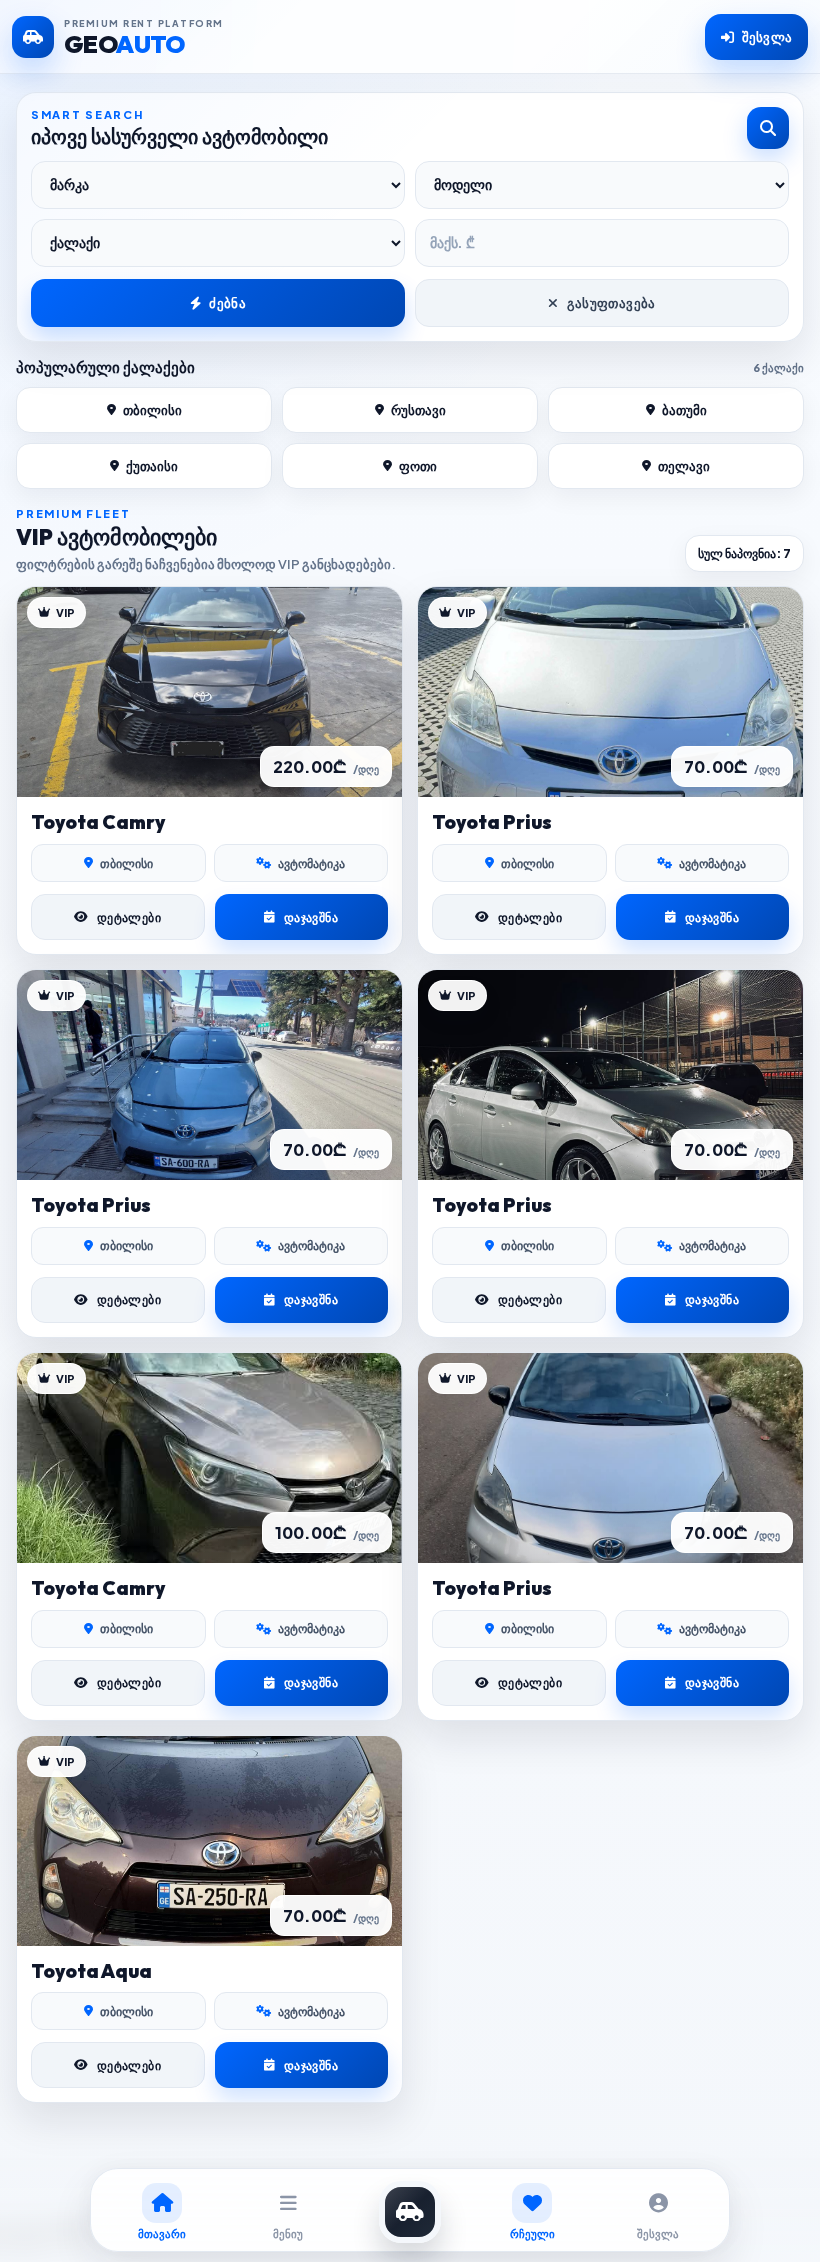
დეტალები (129, 917)
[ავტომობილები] (410, 2212)
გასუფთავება (611, 303)
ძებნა (227, 303)
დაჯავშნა (311, 917)
